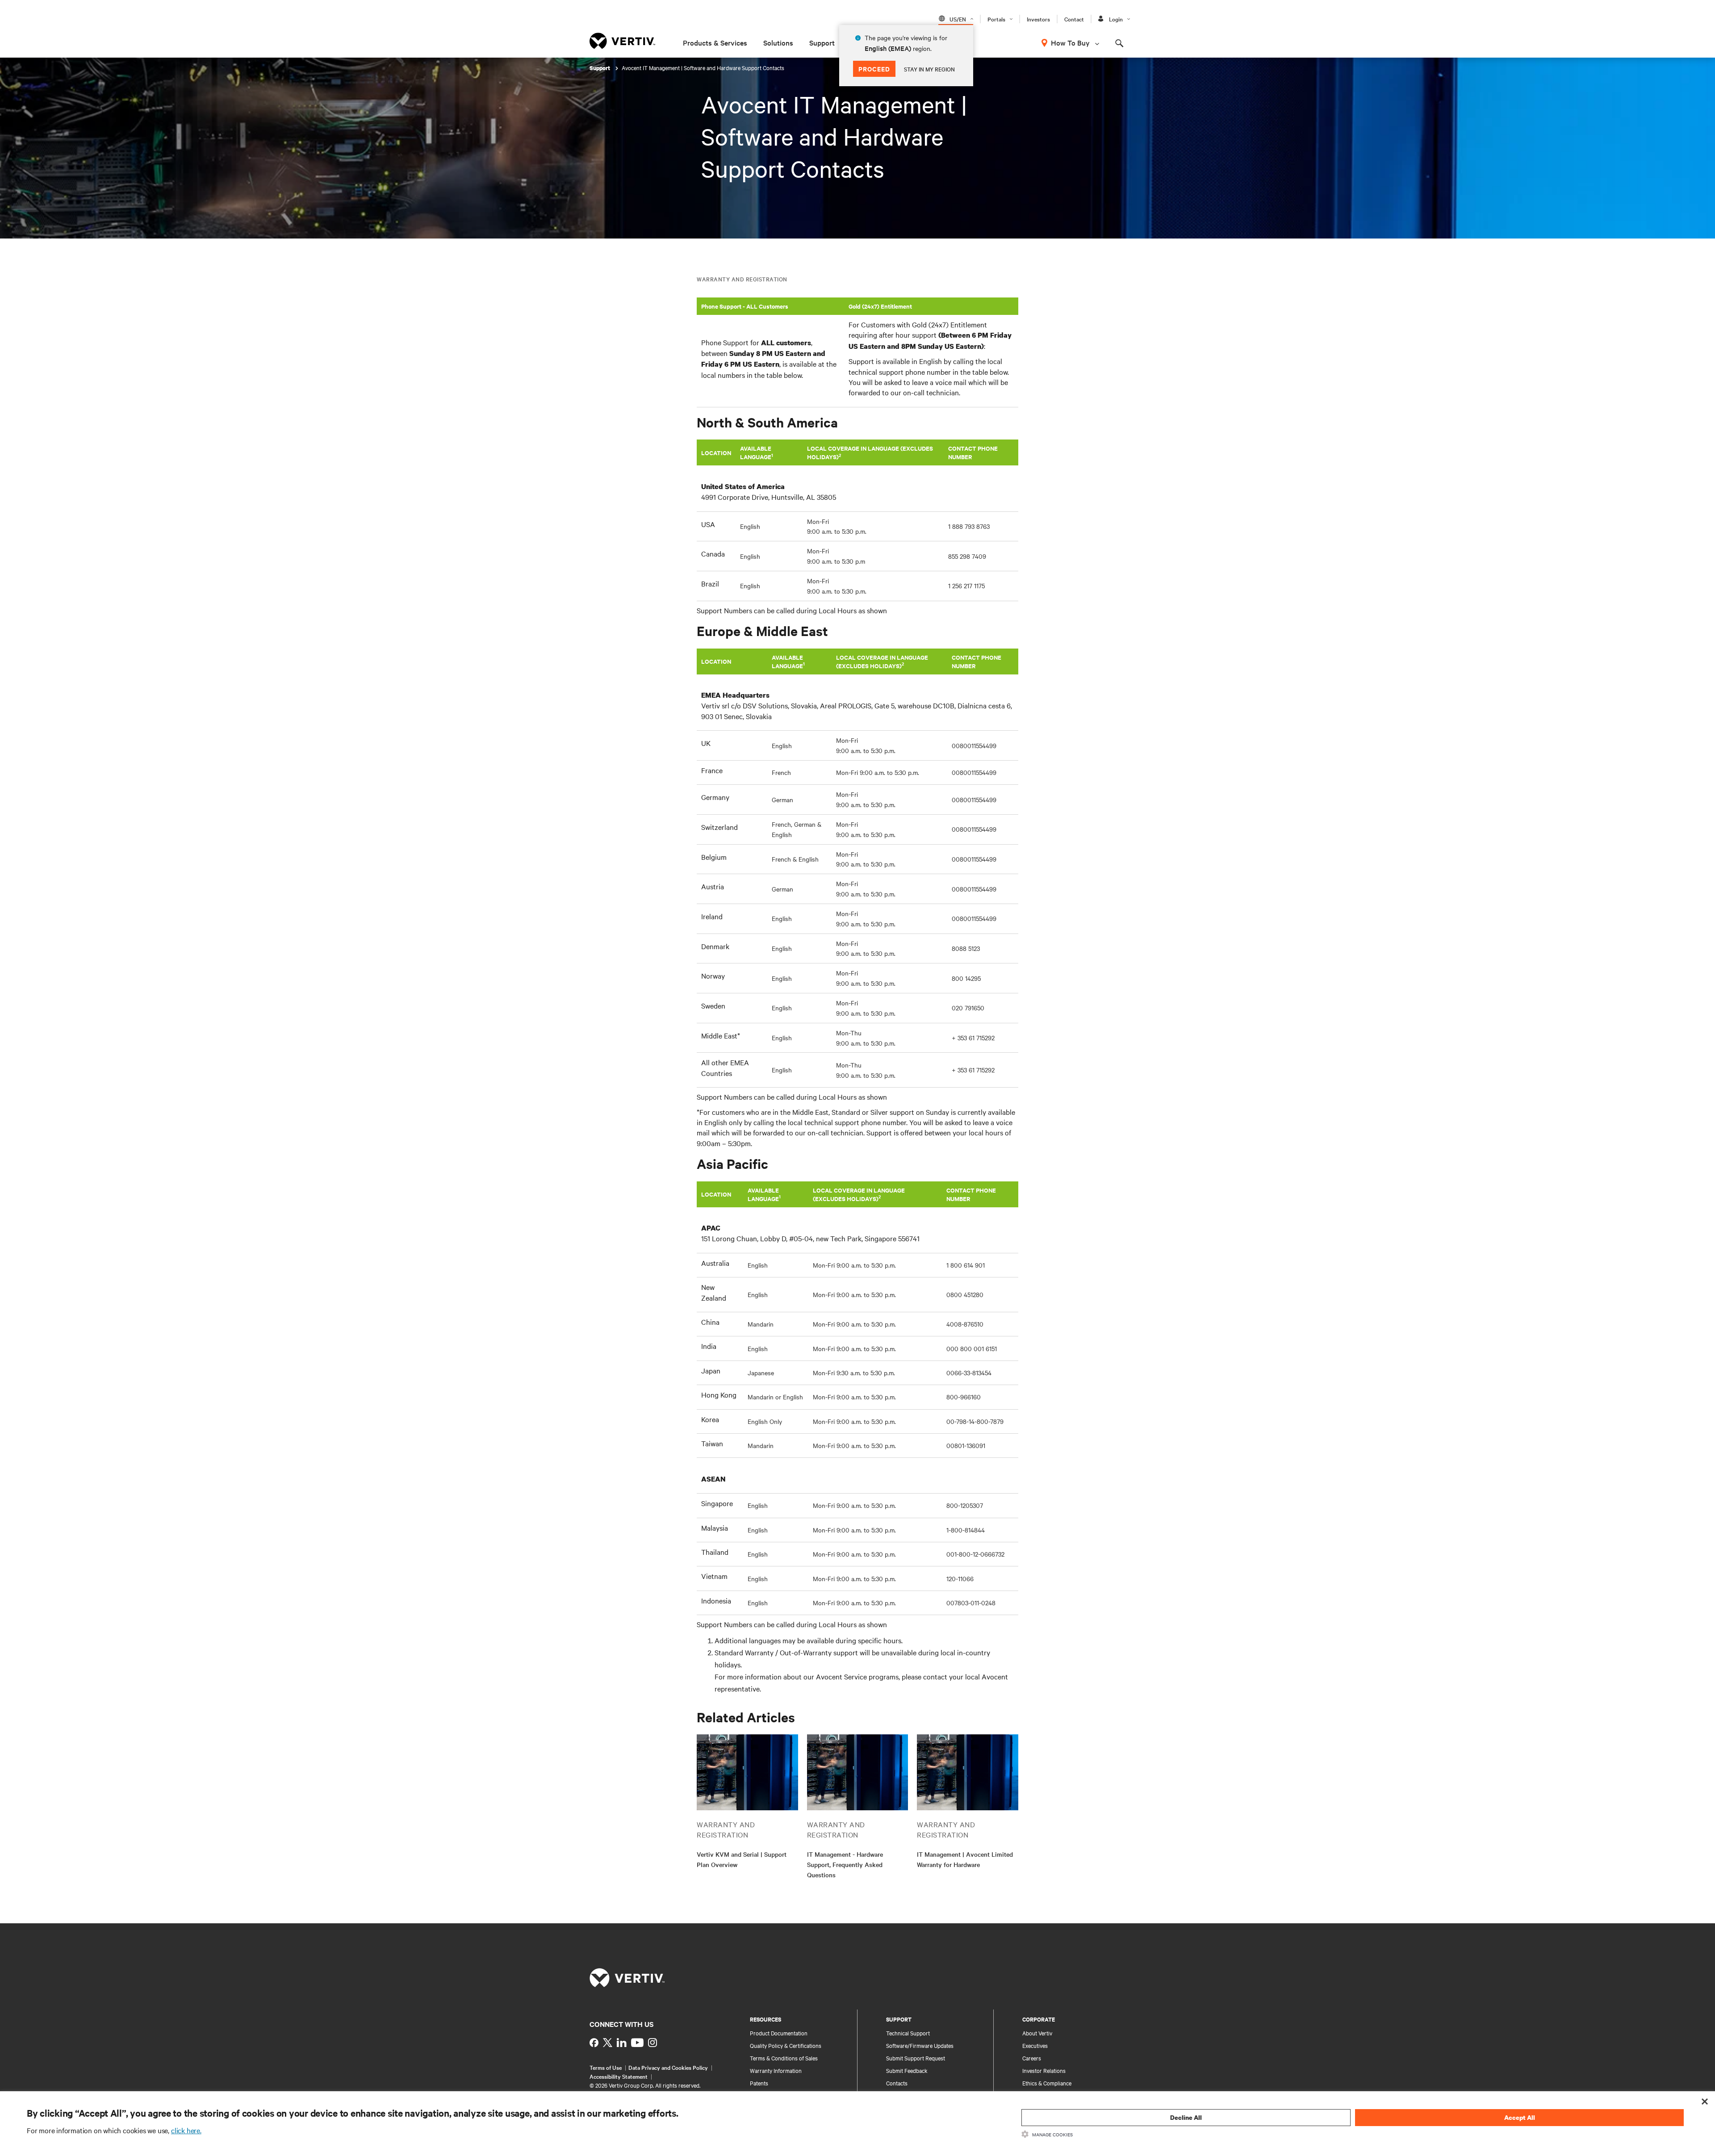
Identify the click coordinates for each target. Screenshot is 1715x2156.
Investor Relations (1044, 2070)
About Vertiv (1037, 2033)
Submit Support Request (916, 2058)
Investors (1038, 19)
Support (822, 42)
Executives (1035, 2045)
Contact (1074, 19)
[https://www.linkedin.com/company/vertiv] (622, 2043)
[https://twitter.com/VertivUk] (608, 2043)
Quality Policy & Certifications (786, 2045)
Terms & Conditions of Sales (784, 2058)
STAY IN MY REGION (929, 69)
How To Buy (1070, 42)
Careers (1032, 2058)
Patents (759, 2083)
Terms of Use (606, 2067)
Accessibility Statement (619, 2076)
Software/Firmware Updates (920, 2045)
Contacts (897, 2083)
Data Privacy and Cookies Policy (668, 2067)
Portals (996, 19)
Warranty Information (776, 2070)
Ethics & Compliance (1047, 2083)
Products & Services (715, 42)
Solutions (778, 42)
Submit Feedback (907, 2070)
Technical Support (908, 2033)
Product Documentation (779, 2033)
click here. (186, 2130)
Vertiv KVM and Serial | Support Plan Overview (742, 1859)
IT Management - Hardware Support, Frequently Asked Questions (845, 1864)
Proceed (874, 69)
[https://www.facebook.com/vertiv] (594, 2043)
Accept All (1520, 2117)
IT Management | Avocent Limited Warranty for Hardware (965, 1859)
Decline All (1186, 2117)
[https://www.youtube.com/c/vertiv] (637, 2043)
